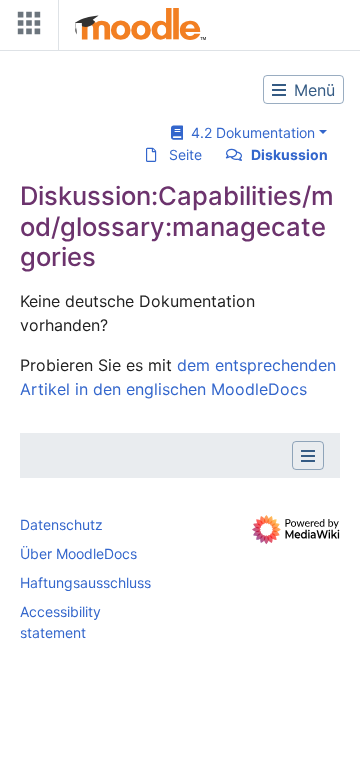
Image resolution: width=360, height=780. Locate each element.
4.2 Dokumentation (249, 132)
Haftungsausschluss (85, 582)
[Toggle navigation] (25, 27)
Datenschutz (61, 524)
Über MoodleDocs (78, 553)
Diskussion (289, 154)
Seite (185, 154)
